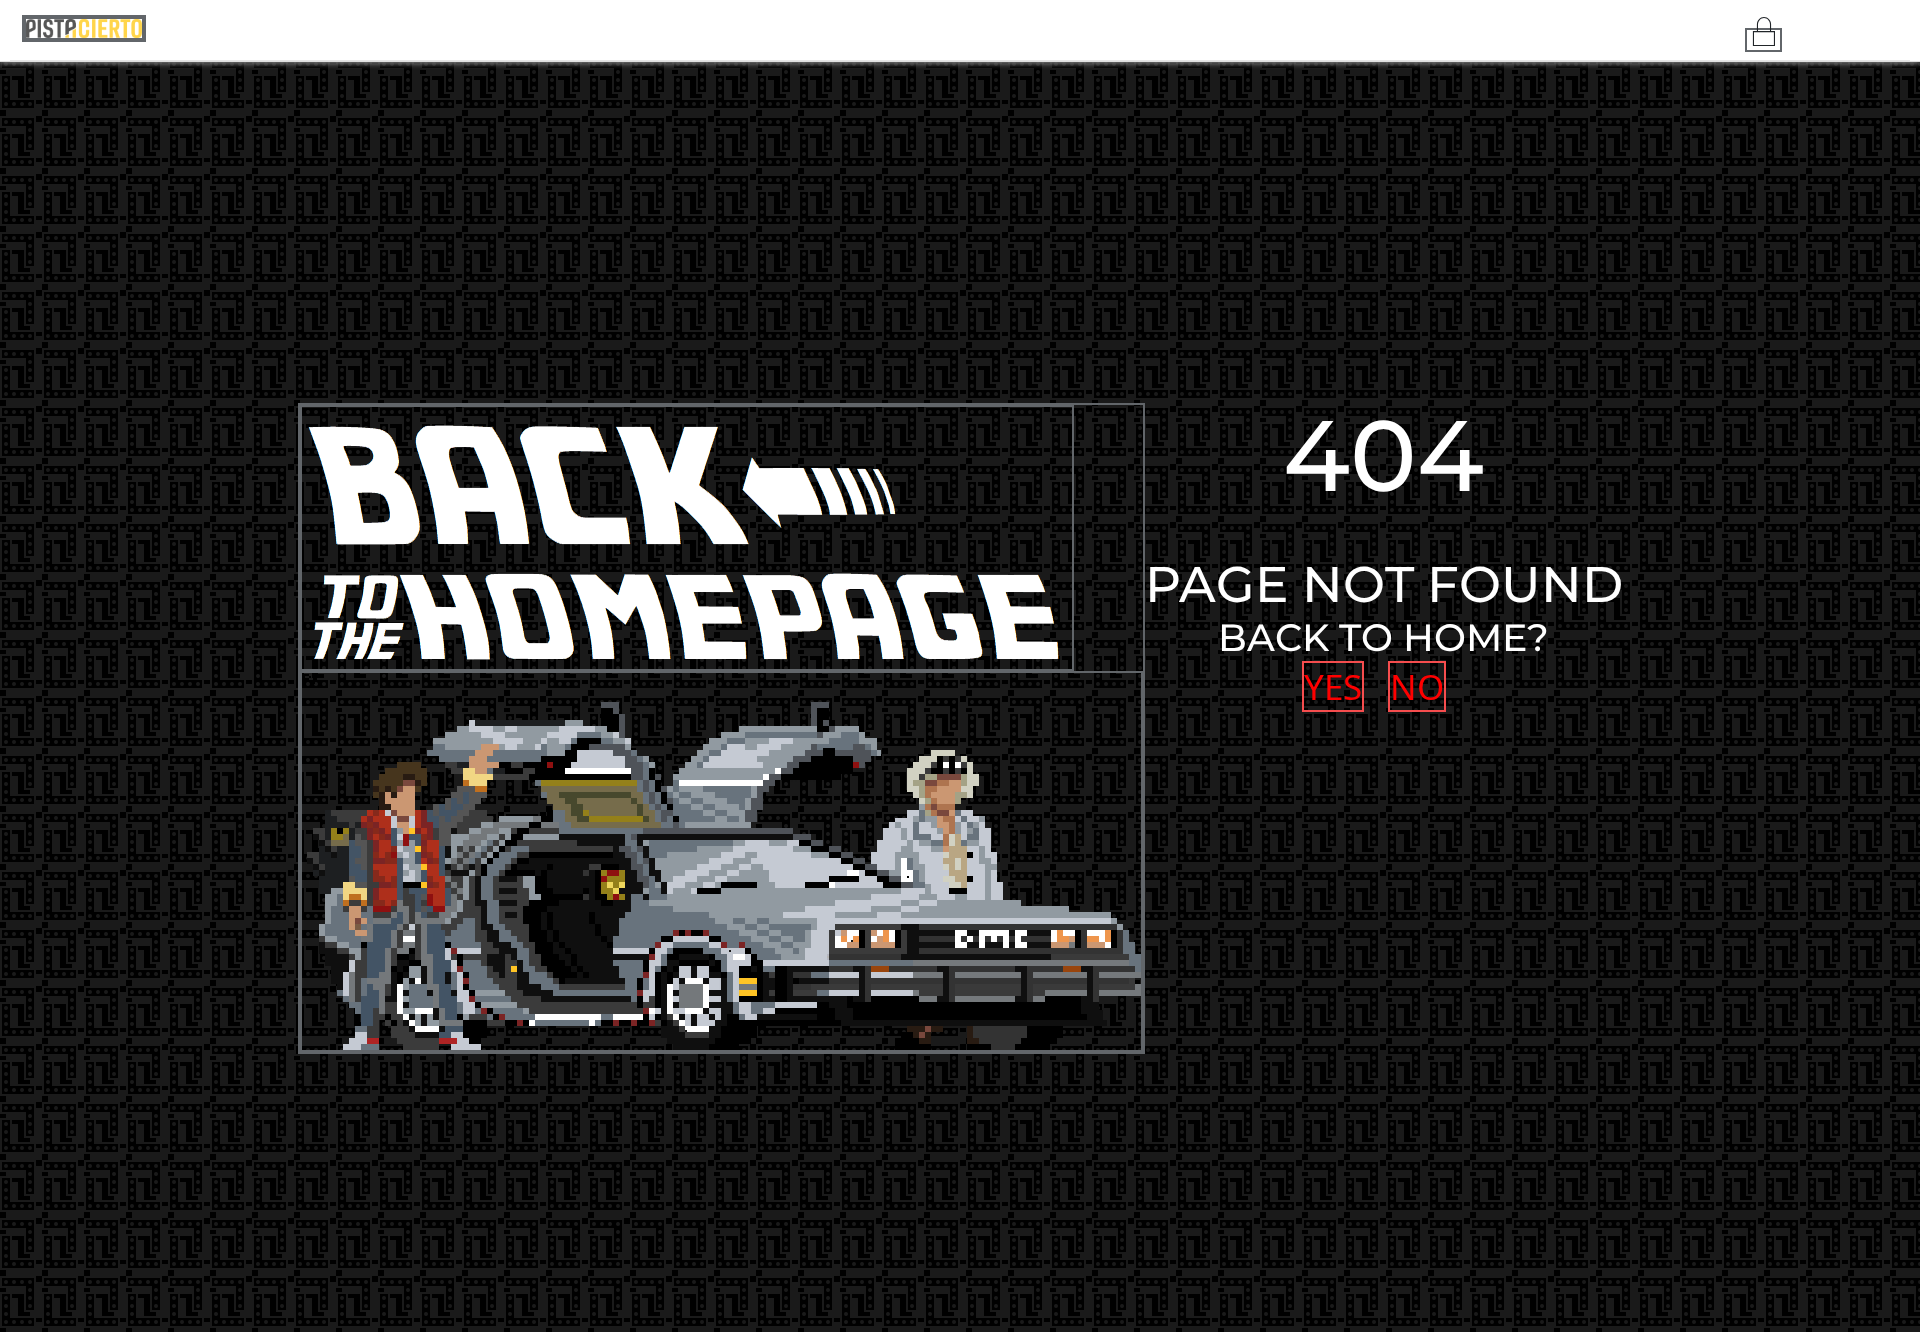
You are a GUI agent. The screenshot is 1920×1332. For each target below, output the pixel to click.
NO (1411, 686)
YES (1331, 686)
